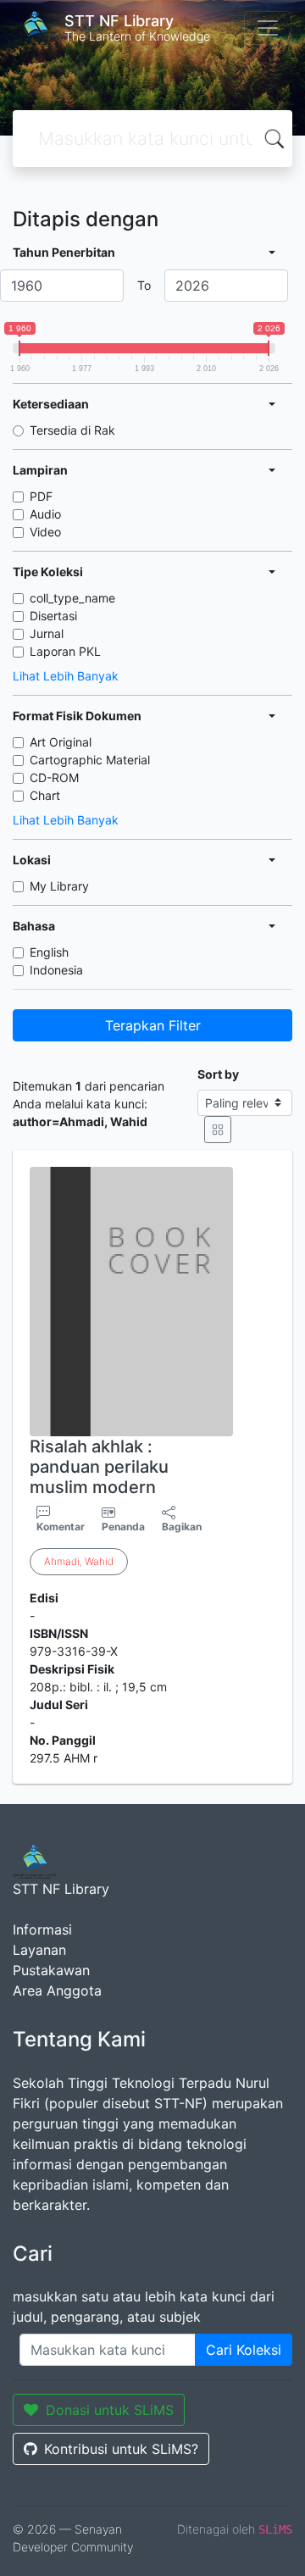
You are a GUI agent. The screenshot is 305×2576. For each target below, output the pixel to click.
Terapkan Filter (153, 1025)
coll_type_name (72, 598)
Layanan (39, 1950)
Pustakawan (51, 1970)
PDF (41, 496)
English (49, 952)
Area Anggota (57, 1990)
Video (45, 532)
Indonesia (56, 970)
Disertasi (53, 616)
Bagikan (182, 1527)
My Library (59, 886)
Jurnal (47, 633)
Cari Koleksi (244, 2350)
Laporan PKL (65, 651)
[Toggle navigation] (268, 28)
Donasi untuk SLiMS (110, 2410)
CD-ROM (54, 777)
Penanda (123, 1527)
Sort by (218, 1074)
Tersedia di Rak (72, 430)
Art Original (61, 742)
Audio (45, 514)
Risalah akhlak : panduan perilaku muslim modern (99, 1467)
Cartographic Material (90, 760)
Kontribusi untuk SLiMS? (121, 2449)
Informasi (42, 1929)
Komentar (61, 1527)
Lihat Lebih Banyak (66, 676)
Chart (45, 795)
